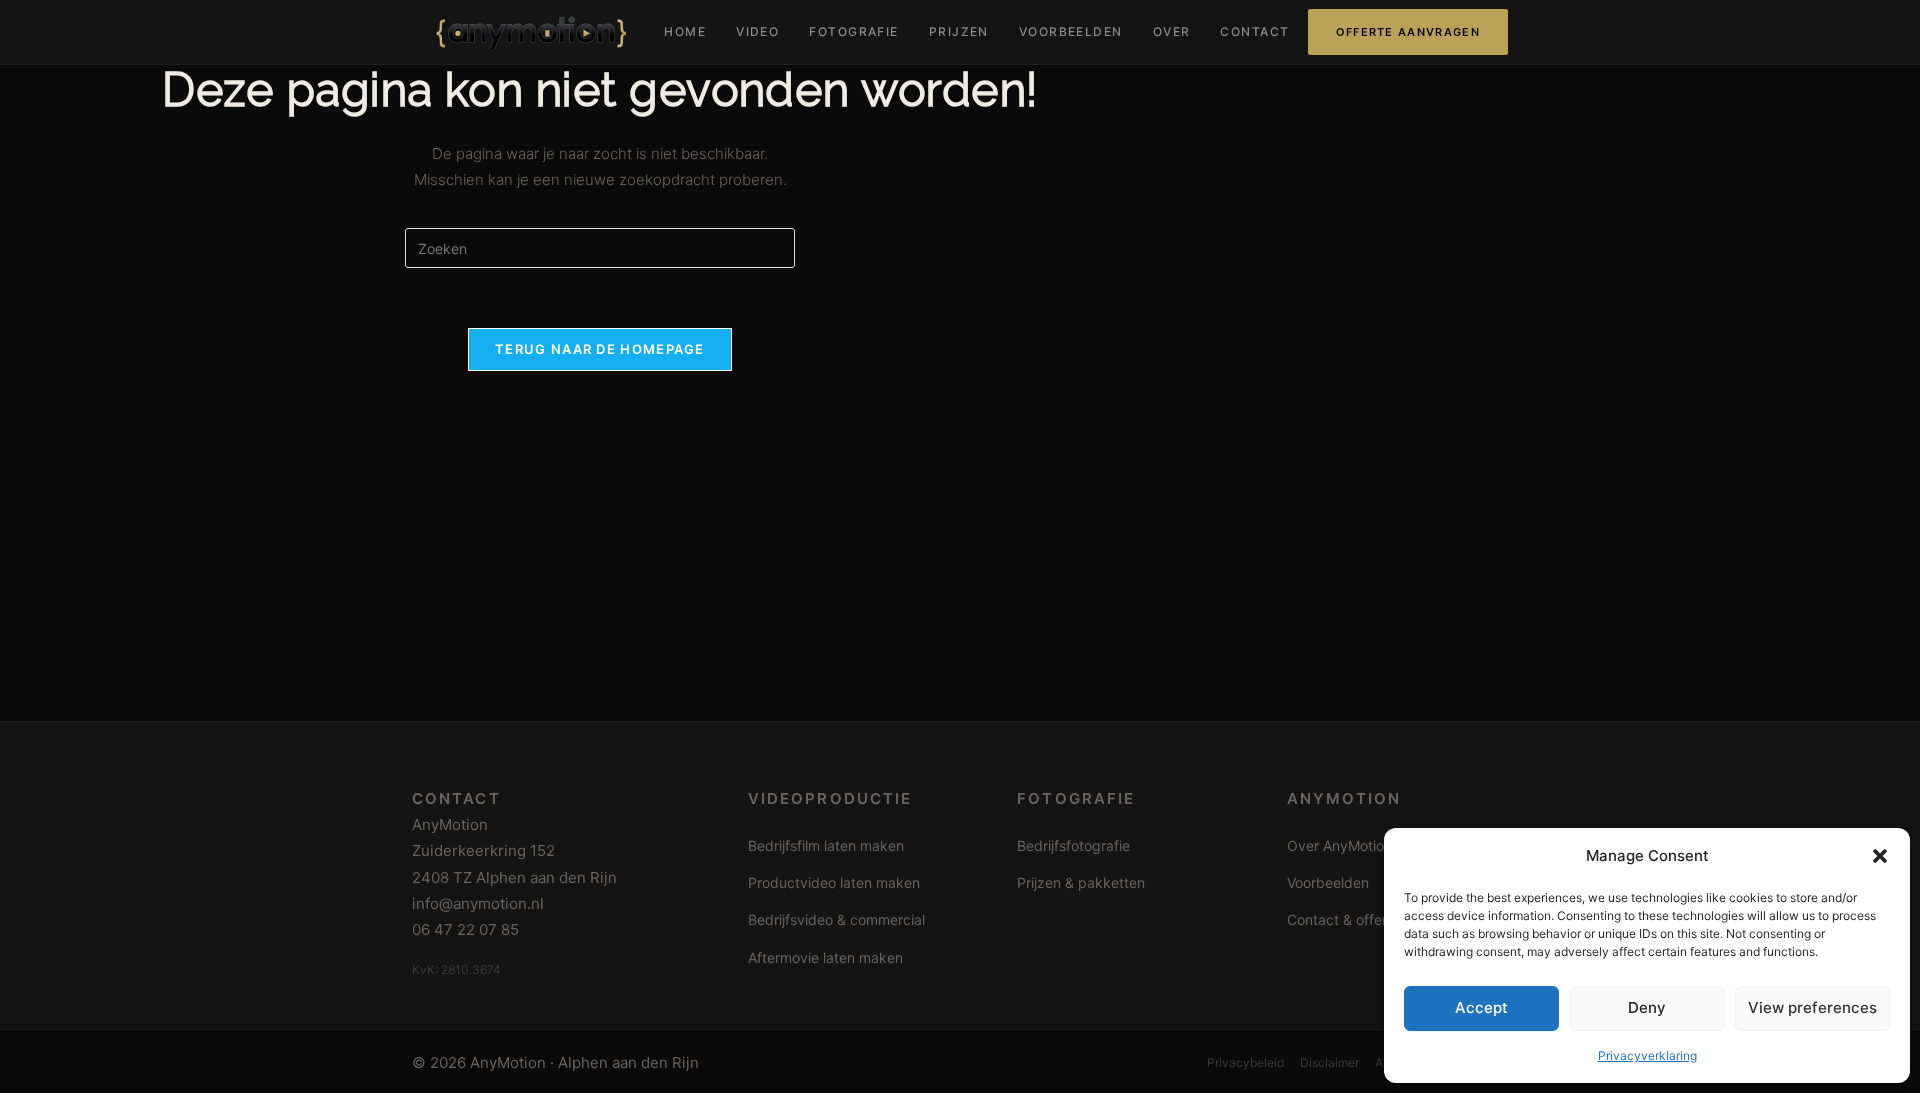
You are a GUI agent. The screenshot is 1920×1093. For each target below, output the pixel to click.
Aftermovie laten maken (825, 957)
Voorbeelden (1071, 31)
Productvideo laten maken (834, 882)
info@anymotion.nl (478, 903)
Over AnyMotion (1339, 845)
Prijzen (959, 31)
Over (1172, 31)
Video (757, 31)
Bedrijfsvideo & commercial (836, 919)
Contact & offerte (1343, 919)
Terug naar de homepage (600, 349)
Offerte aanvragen (1408, 32)
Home (685, 31)
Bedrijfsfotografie (1073, 845)
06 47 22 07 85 (465, 929)
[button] (1880, 856)
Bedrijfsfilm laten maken (826, 845)
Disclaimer (1329, 1062)
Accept (1481, 1007)
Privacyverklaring (1647, 1055)
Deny (1647, 1007)
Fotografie (853, 31)
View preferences (1812, 1007)
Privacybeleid (1245, 1062)
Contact (1254, 31)
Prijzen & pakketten (1081, 882)
